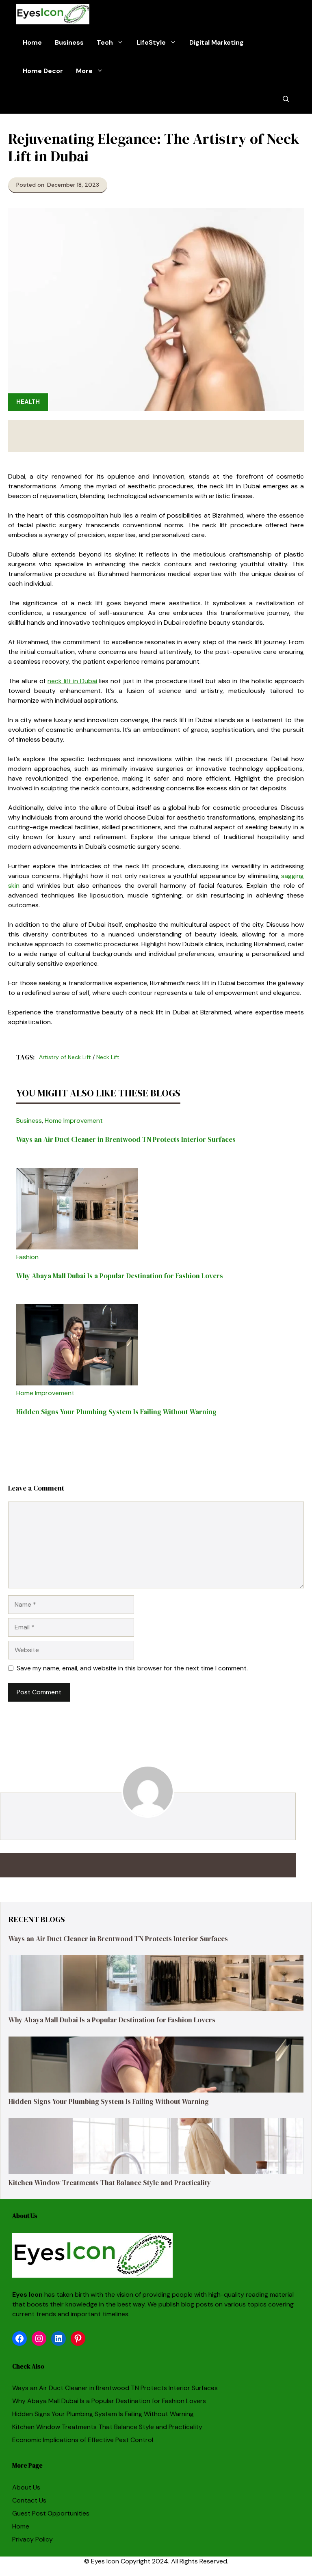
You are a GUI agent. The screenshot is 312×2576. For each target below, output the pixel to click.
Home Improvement (74, 1121)
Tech (105, 42)
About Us (26, 2487)
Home (32, 42)
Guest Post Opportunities (51, 2513)
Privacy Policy (32, 2539)
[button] (286, 99)
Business (69, 42)
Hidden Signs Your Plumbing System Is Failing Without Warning (116, 1412)
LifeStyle (151, 42)
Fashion (27, 1257)
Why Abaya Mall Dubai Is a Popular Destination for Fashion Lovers (120, 1276)
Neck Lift (108, 1057)
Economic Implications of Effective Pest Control (83, 2440)
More (84, 71)
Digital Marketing (217, 42)
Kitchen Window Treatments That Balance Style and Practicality (110, 2183)
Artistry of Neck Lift (65, 1057)
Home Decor (43, 71)
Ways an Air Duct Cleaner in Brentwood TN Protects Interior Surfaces (126, 1139)
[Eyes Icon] (53, 14)
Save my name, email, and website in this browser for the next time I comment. (132, 1668)
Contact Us (29, 2500)
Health (28, 402)
